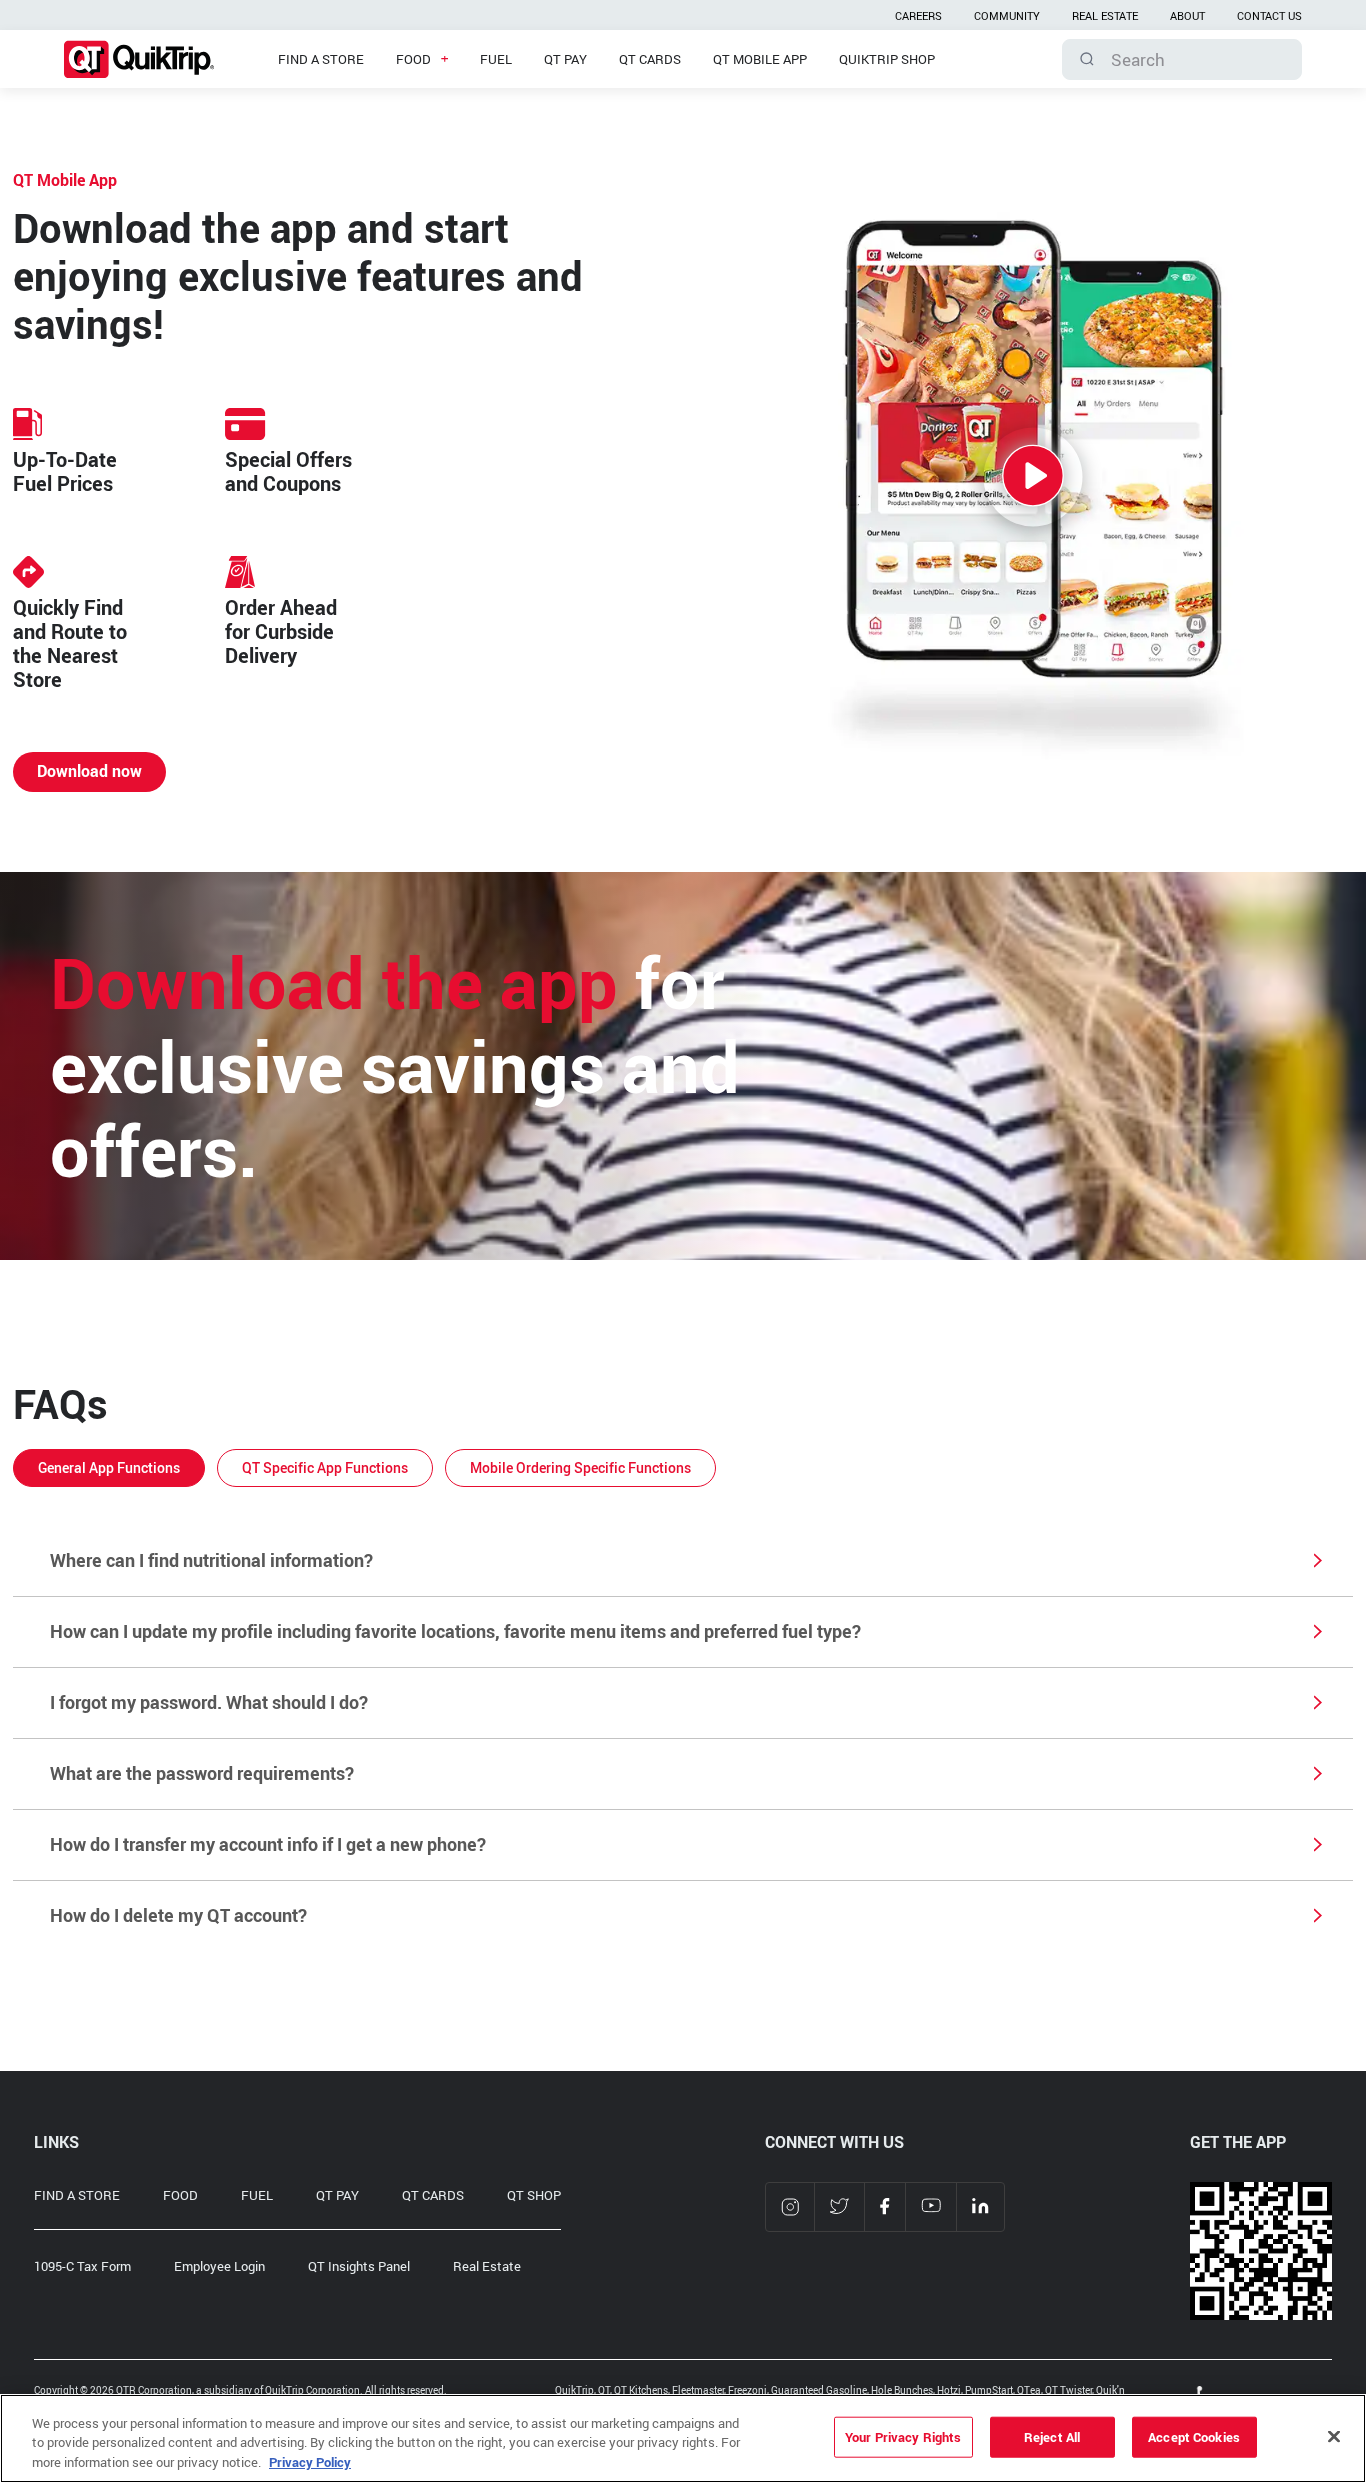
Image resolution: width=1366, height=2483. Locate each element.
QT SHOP (534, 2195)
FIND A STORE (77, 2195)
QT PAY (337, 2195)
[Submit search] (1087, 59)
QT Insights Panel (359, 2266)
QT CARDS (433, 2195)
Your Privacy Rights (903, 2436)
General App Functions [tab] (109, 1467)
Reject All (1052, 2436)
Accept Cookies (1194, 2436)
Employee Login (219, 2266)
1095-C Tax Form (82, 2266)
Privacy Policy (310, 2462)
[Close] (1334, 2436)
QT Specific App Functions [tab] (325, 1467)
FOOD (180, 2195)
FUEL (257, 2195)
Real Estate (487, 2266)
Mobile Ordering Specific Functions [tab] (580, 1467)
